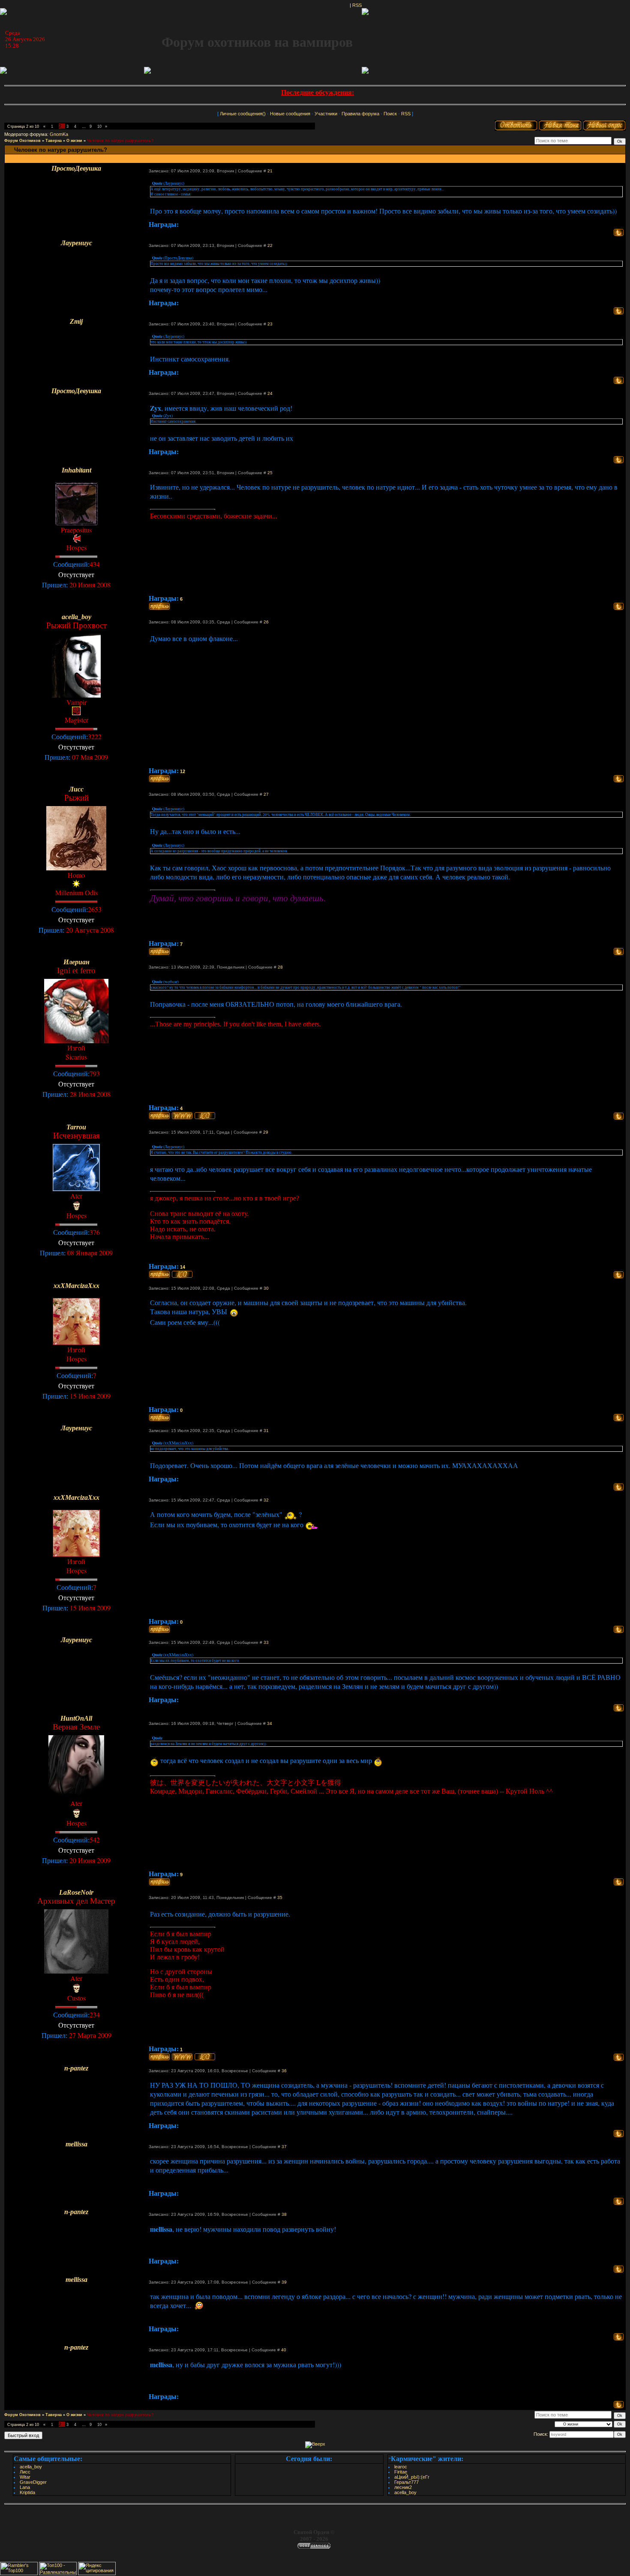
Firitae (401, 2472)
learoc (401, 2467)
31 (266, 1431)
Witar (25, 2477)
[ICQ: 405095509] (182, 1274)
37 (284, 2147)
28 (280, 967)
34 (270, 1723)
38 (284, 2214)
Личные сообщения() (243, 114)
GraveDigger (33, 2482)
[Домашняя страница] (182, 1116)
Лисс (25, 2472)
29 (266, 1132)
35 (280, 1897)
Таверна (54, 141)
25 (270, 473)
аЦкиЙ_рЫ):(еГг (412, 2477)
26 (266, 622)
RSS (357, 5)
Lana (25, 2487)
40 (284, 2350)
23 (270, 324)
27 (266, 794)
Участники (326, 114)
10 (99, 126)
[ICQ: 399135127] (205, 1116)
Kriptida (27, 2492)
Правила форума (360, 114)
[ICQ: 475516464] (205, 2057)
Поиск (390, 114)
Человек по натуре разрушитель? (120, 141)
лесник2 (403, 2487)
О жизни (74, 141)
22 (270, 245)
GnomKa (59, 134)
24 (270, 393)
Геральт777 (406, 2482)
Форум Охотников (22, 141)
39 (284, 2282)
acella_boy (31, 2467)
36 (284, 2071)
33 (266, 1642)
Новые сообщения (290, 114)
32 (266, 1500)
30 (266, 1288)
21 (270, 171)
